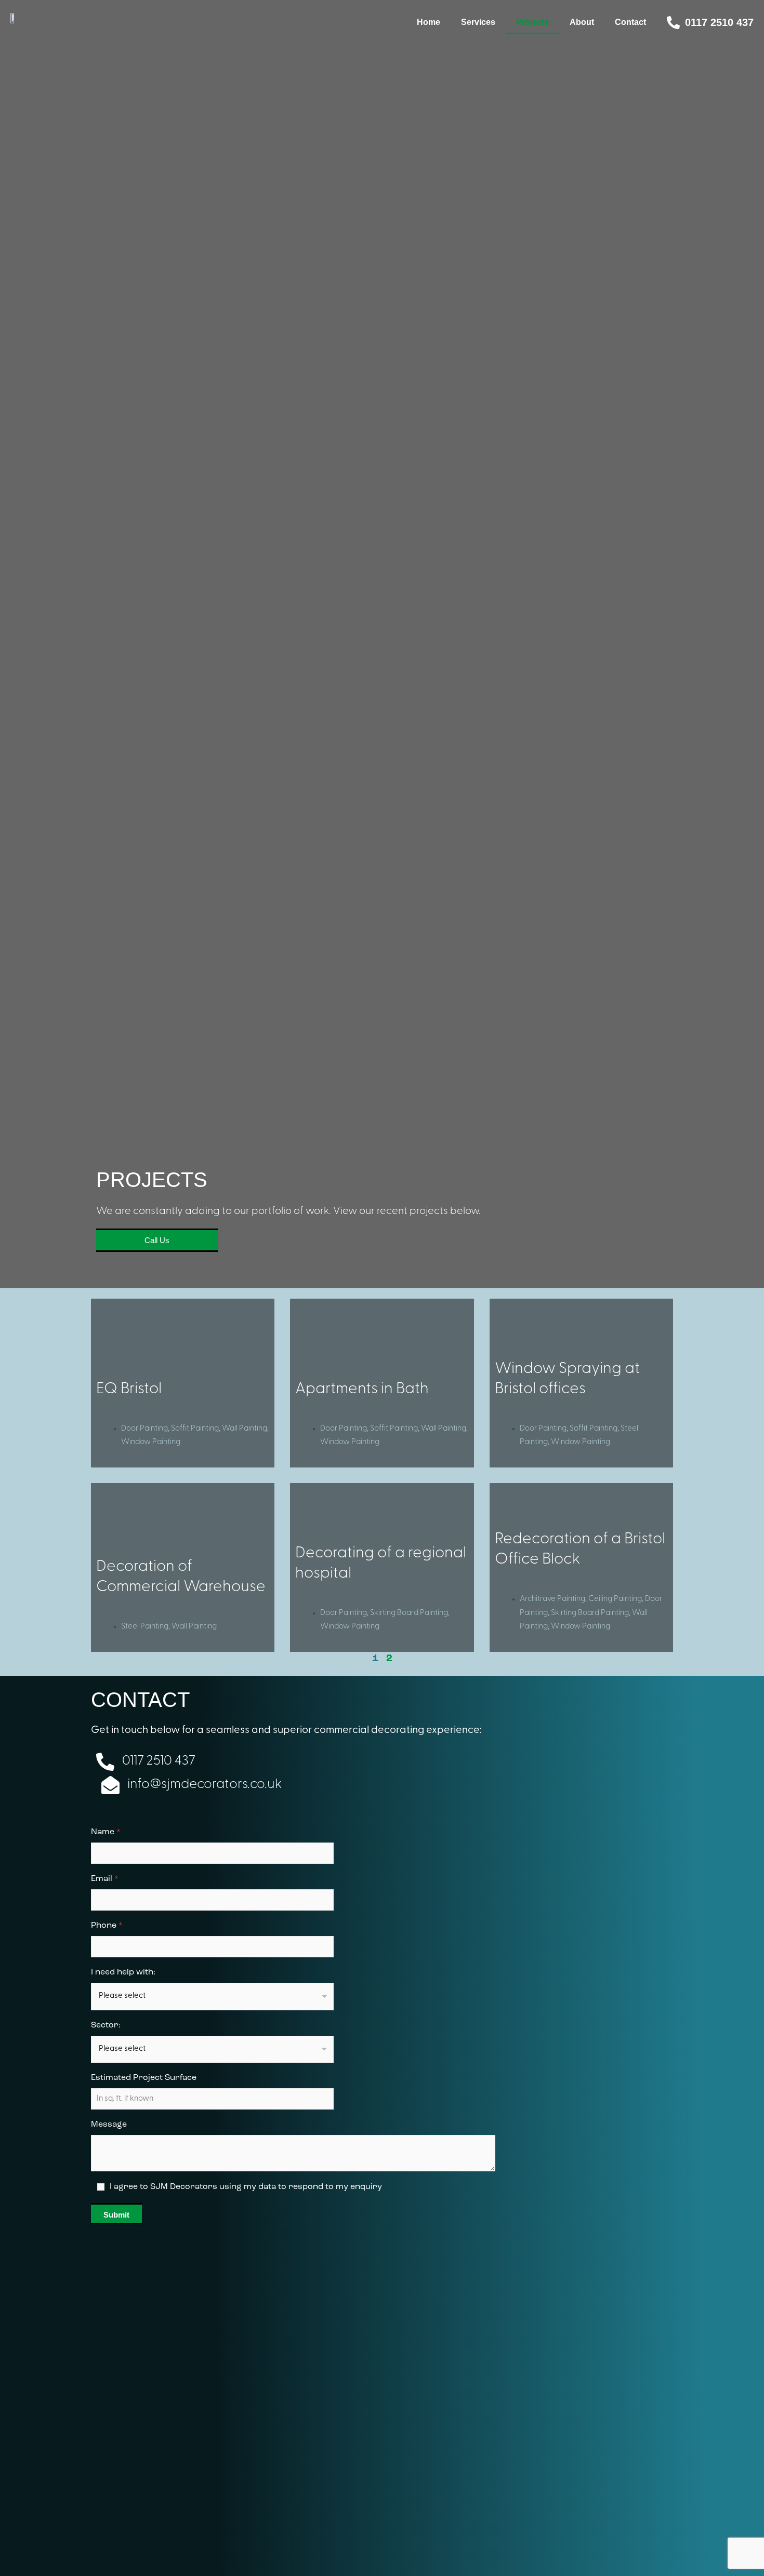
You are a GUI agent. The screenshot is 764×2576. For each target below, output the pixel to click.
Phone (107, 1926)
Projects (532, 22)
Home (429, 22)
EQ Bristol (129, 1389)
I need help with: (123, 1972)
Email (105, 1879)
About (582, 22)
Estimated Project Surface (144, 2078)
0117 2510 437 (719, 22)
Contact (630, 22)
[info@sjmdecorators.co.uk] (110, 1785)
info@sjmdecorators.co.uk (205, 1785)
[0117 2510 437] (673, 23)
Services (478, 22)
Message (109, 2125)
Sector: (106, 2025)
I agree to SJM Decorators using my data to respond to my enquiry (246, 2187)
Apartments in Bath (362, 1389)
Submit (116, 2215)
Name (106, 1832)
